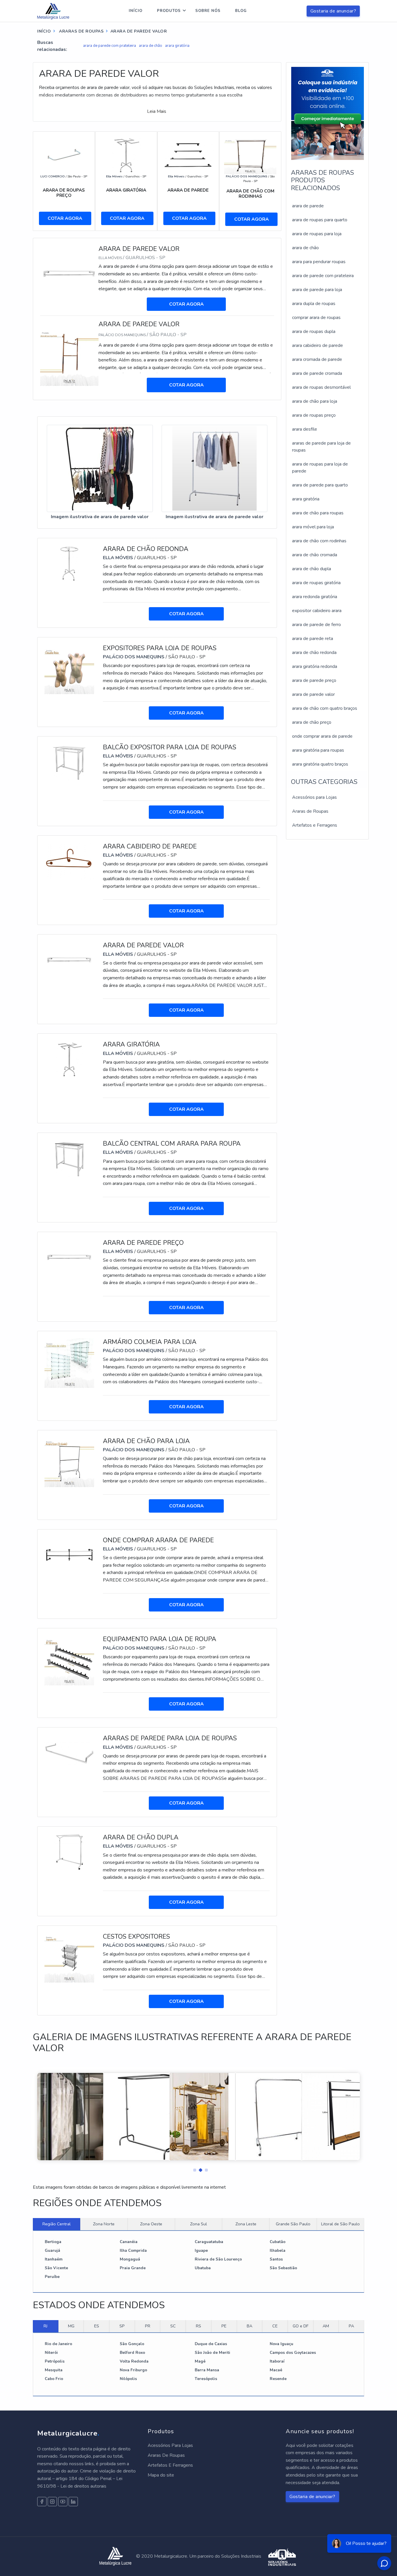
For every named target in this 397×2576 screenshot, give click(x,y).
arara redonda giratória (315, 597)
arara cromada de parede (317, 359)
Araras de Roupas (81, 31)
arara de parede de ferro (316, 625)
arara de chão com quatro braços (325, 708)
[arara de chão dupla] (69, 1852)
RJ (45, 2326)
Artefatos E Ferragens (170, 2465)
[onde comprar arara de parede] (69, 1555)
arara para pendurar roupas (319, 262)
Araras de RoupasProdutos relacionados (322, 180)
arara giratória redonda (315, 666)
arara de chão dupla (312, 569)
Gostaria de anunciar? (333, 11)
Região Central (57, 2224)
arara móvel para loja (313, 527)
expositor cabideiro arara (317, 611)
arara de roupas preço (314, 415)
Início (136, 11)
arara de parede (308, 206)
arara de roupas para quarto (320, 220)
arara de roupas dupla (314, 331)
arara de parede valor (313, 694)
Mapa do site (161, 2475)
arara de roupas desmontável (321, 387)
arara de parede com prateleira (110, 46)
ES (97, 2326)
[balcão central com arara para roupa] (69, 1158)
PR (148, 2326)
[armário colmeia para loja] (69, 1363)
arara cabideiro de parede (318, 345)
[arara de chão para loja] (69, 1462)
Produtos (169, 11)
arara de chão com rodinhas (319, 541)
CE (275, 2326)
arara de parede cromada (317, 373)
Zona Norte (104, 2224)
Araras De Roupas (166, 2455)
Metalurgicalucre (68, 2433)
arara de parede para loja (317, 290)
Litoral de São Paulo (340, 2224)
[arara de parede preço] (69, 1257)
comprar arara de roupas (316, 318)
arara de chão (151, 46)
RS (199, 2326)
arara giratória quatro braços (320, 764)
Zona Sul (199, 2224)
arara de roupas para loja (317, 234)
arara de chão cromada (315, 555)
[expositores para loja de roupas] (69, 669)
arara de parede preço (314, 680)
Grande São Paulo (293, 2224)
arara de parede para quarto (320, 485)
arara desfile (305, 429)
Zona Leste (246, 2224)
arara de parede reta (313, 639)
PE (224, 2326)
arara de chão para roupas (318, 513)
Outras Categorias (324, 782)
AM (326, 2326)
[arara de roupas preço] (64, 155)
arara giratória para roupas (318, 750)
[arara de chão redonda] (69, 564)
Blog (241, 11)
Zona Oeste (151, 2224)
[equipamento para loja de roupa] (69, 1660)
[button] (193, 2169)
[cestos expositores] (69, 1958)
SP (122, 2326)
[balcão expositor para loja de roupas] (69, 762)
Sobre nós (208, 11)
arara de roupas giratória (316, 583)
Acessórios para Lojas (314, 797)
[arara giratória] (126, 155)
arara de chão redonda (314, 653)
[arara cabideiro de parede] (69, 861)
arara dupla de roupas (314, 304)
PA (351, 2326)
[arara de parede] (188, 155)
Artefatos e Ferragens (315, 825)
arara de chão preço (312, 722)
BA (250, 2326)
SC (173, 2326)
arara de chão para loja (315, 401)
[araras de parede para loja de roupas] (69, 1753)
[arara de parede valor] (69, 274)
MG (71, 2326)
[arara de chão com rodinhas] (250, 155)
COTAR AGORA (65, 218)
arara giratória (177, 46)
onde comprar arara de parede (322, 736)
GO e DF (301, 2326)
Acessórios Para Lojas (170, 2445)
